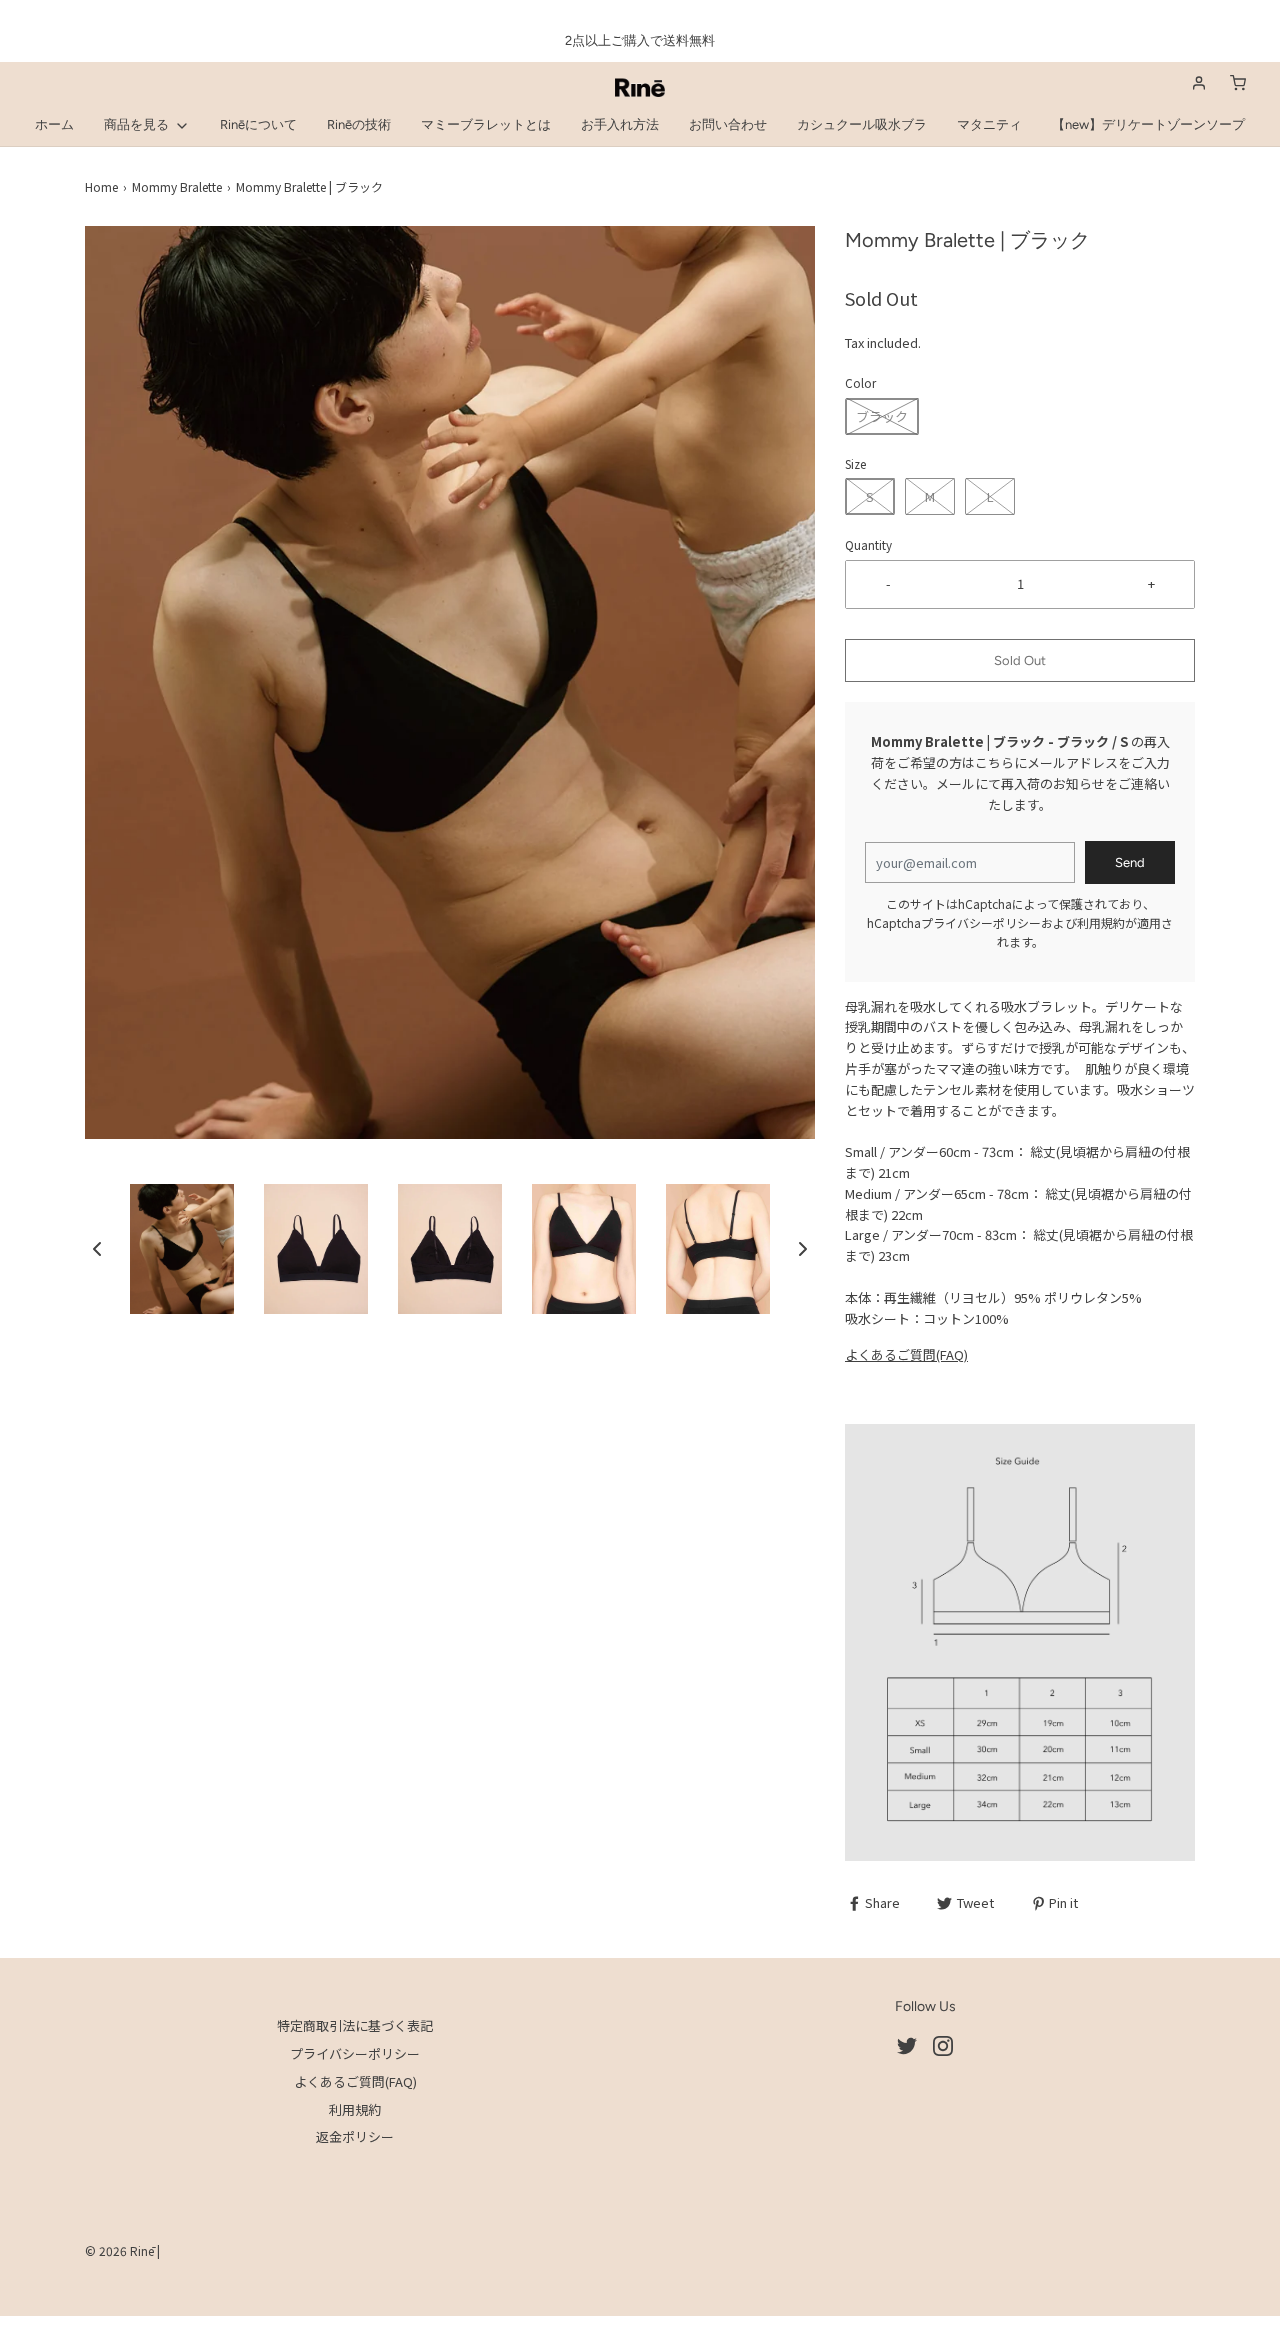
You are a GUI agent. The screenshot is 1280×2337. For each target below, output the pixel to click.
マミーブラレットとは (486, 124)
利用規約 (1101, 922)
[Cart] (1238, 83)
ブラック (882, 416)
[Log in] (1199, 83)
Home (101, 186)
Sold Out (1020, 660)
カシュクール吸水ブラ (862, 124)
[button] (97, 1249)
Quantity (868, 544)
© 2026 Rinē (119, 2250)
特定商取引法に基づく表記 (355, 2025)
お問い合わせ (728, 124)
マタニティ (989, 124)
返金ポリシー (355, 2136)
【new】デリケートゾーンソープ (1148, 124)
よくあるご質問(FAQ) (906, 1354)
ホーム (54, 124)
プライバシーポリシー (981, 922)
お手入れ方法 (620, 124)
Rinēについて (258, 124)
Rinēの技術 (359, 124)
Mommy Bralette (177, 186)
